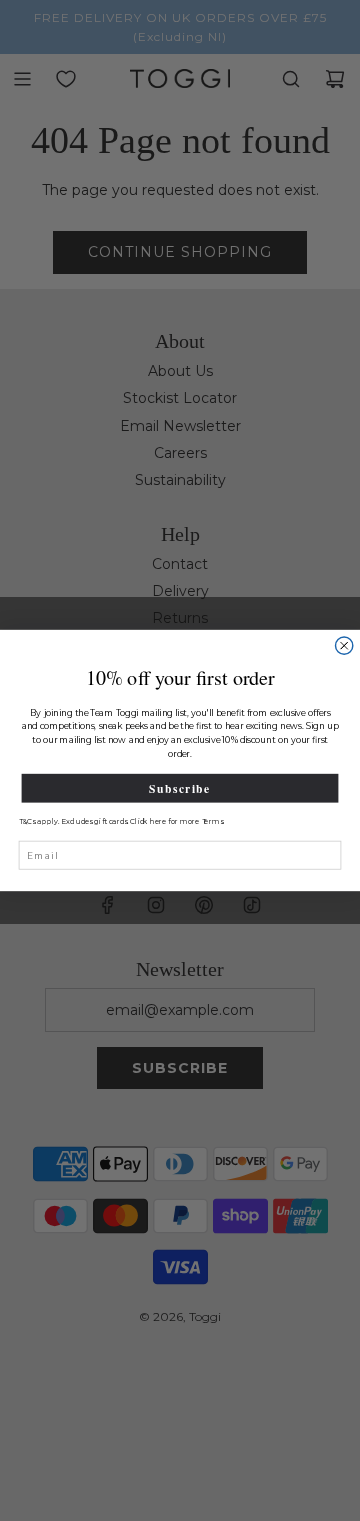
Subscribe (179, 788)
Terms (212, 821)
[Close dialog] (344, 645)
